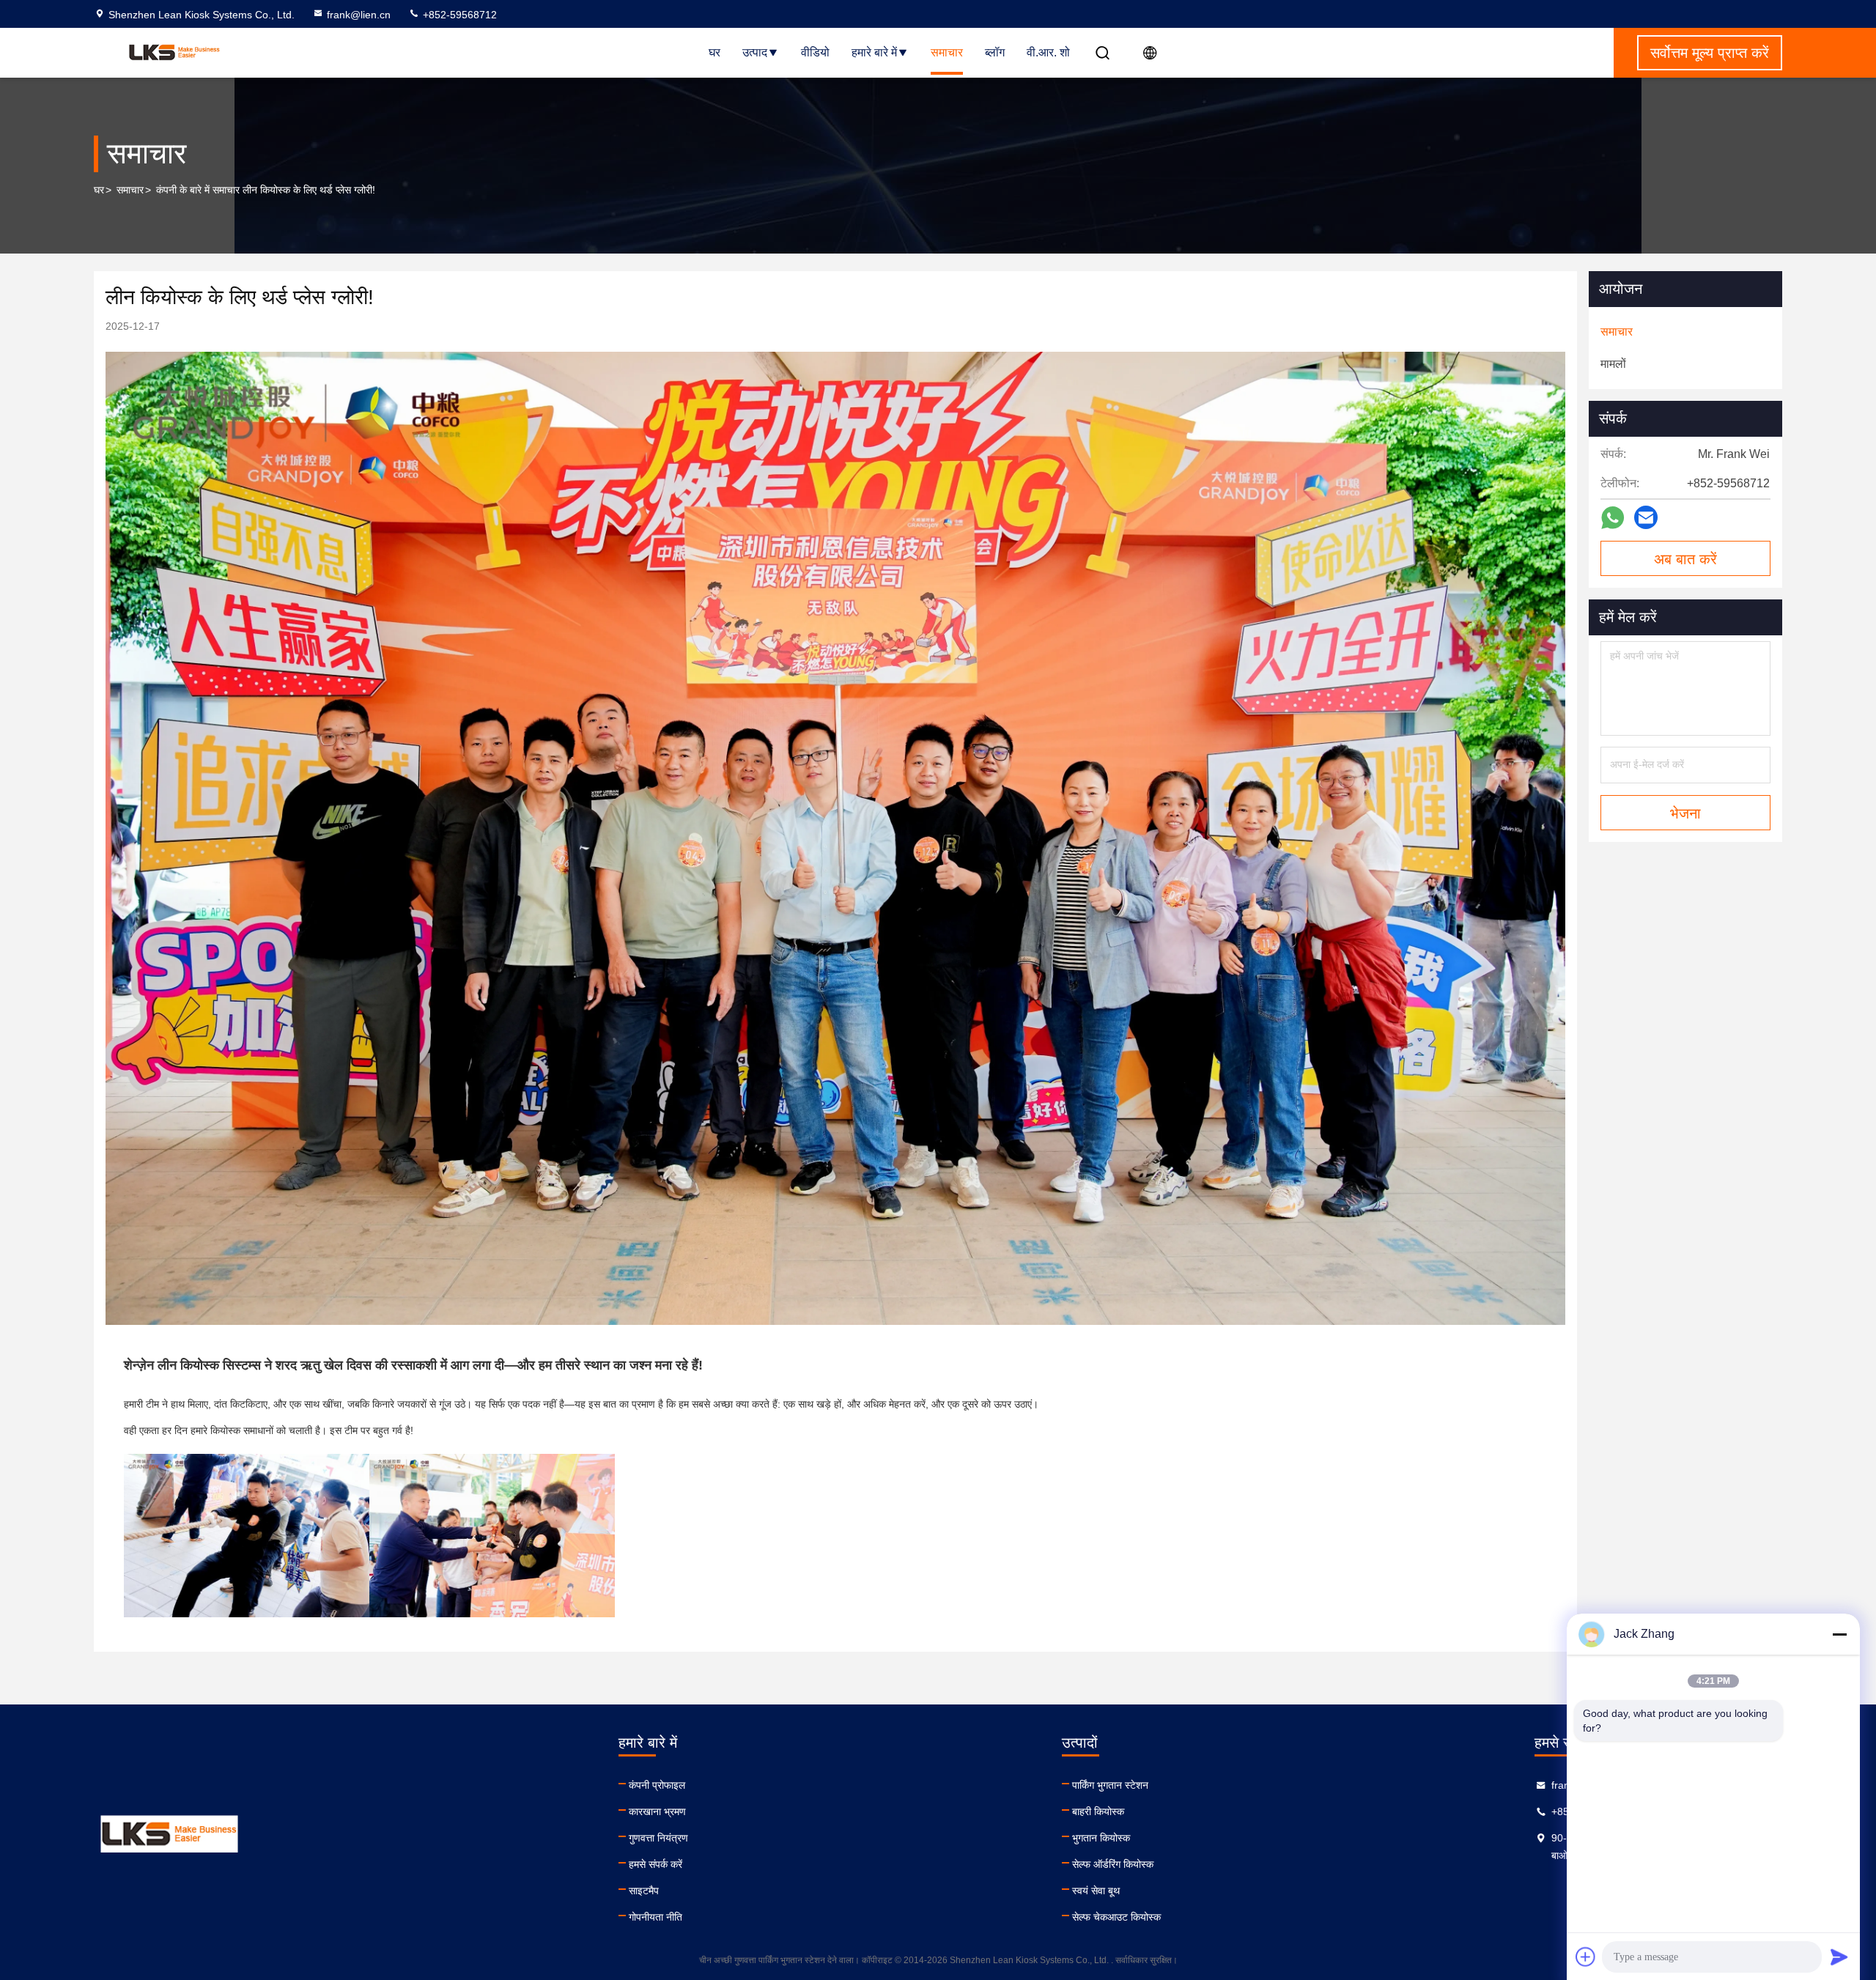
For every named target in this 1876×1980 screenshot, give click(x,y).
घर (714, 52)
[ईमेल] (1646, 517)
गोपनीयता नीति (656, 1917)
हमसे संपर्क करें (656, 1864)
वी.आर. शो (1048, 52)
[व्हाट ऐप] (1613, 518)
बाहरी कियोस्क (1098, 1811)
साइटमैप (644, 1891)
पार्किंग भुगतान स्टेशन (1110, 1785)
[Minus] (1839, 1634)
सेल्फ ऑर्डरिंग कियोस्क (1113, 1864)
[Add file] (1586, 1957)
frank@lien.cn (359, 15)
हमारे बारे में (874, 52)
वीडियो (815, 52)
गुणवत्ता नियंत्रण (658, 1838)
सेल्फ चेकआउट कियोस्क (1116, 1917)
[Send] (1839, 1957)
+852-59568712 (458, 15)
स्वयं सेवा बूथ (1096, 1891)
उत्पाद (755, 52)
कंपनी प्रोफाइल (657, 1785)
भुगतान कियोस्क (1101, 1838)
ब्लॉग (995, 52)
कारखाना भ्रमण (657, 1811)
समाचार (947, 52)
